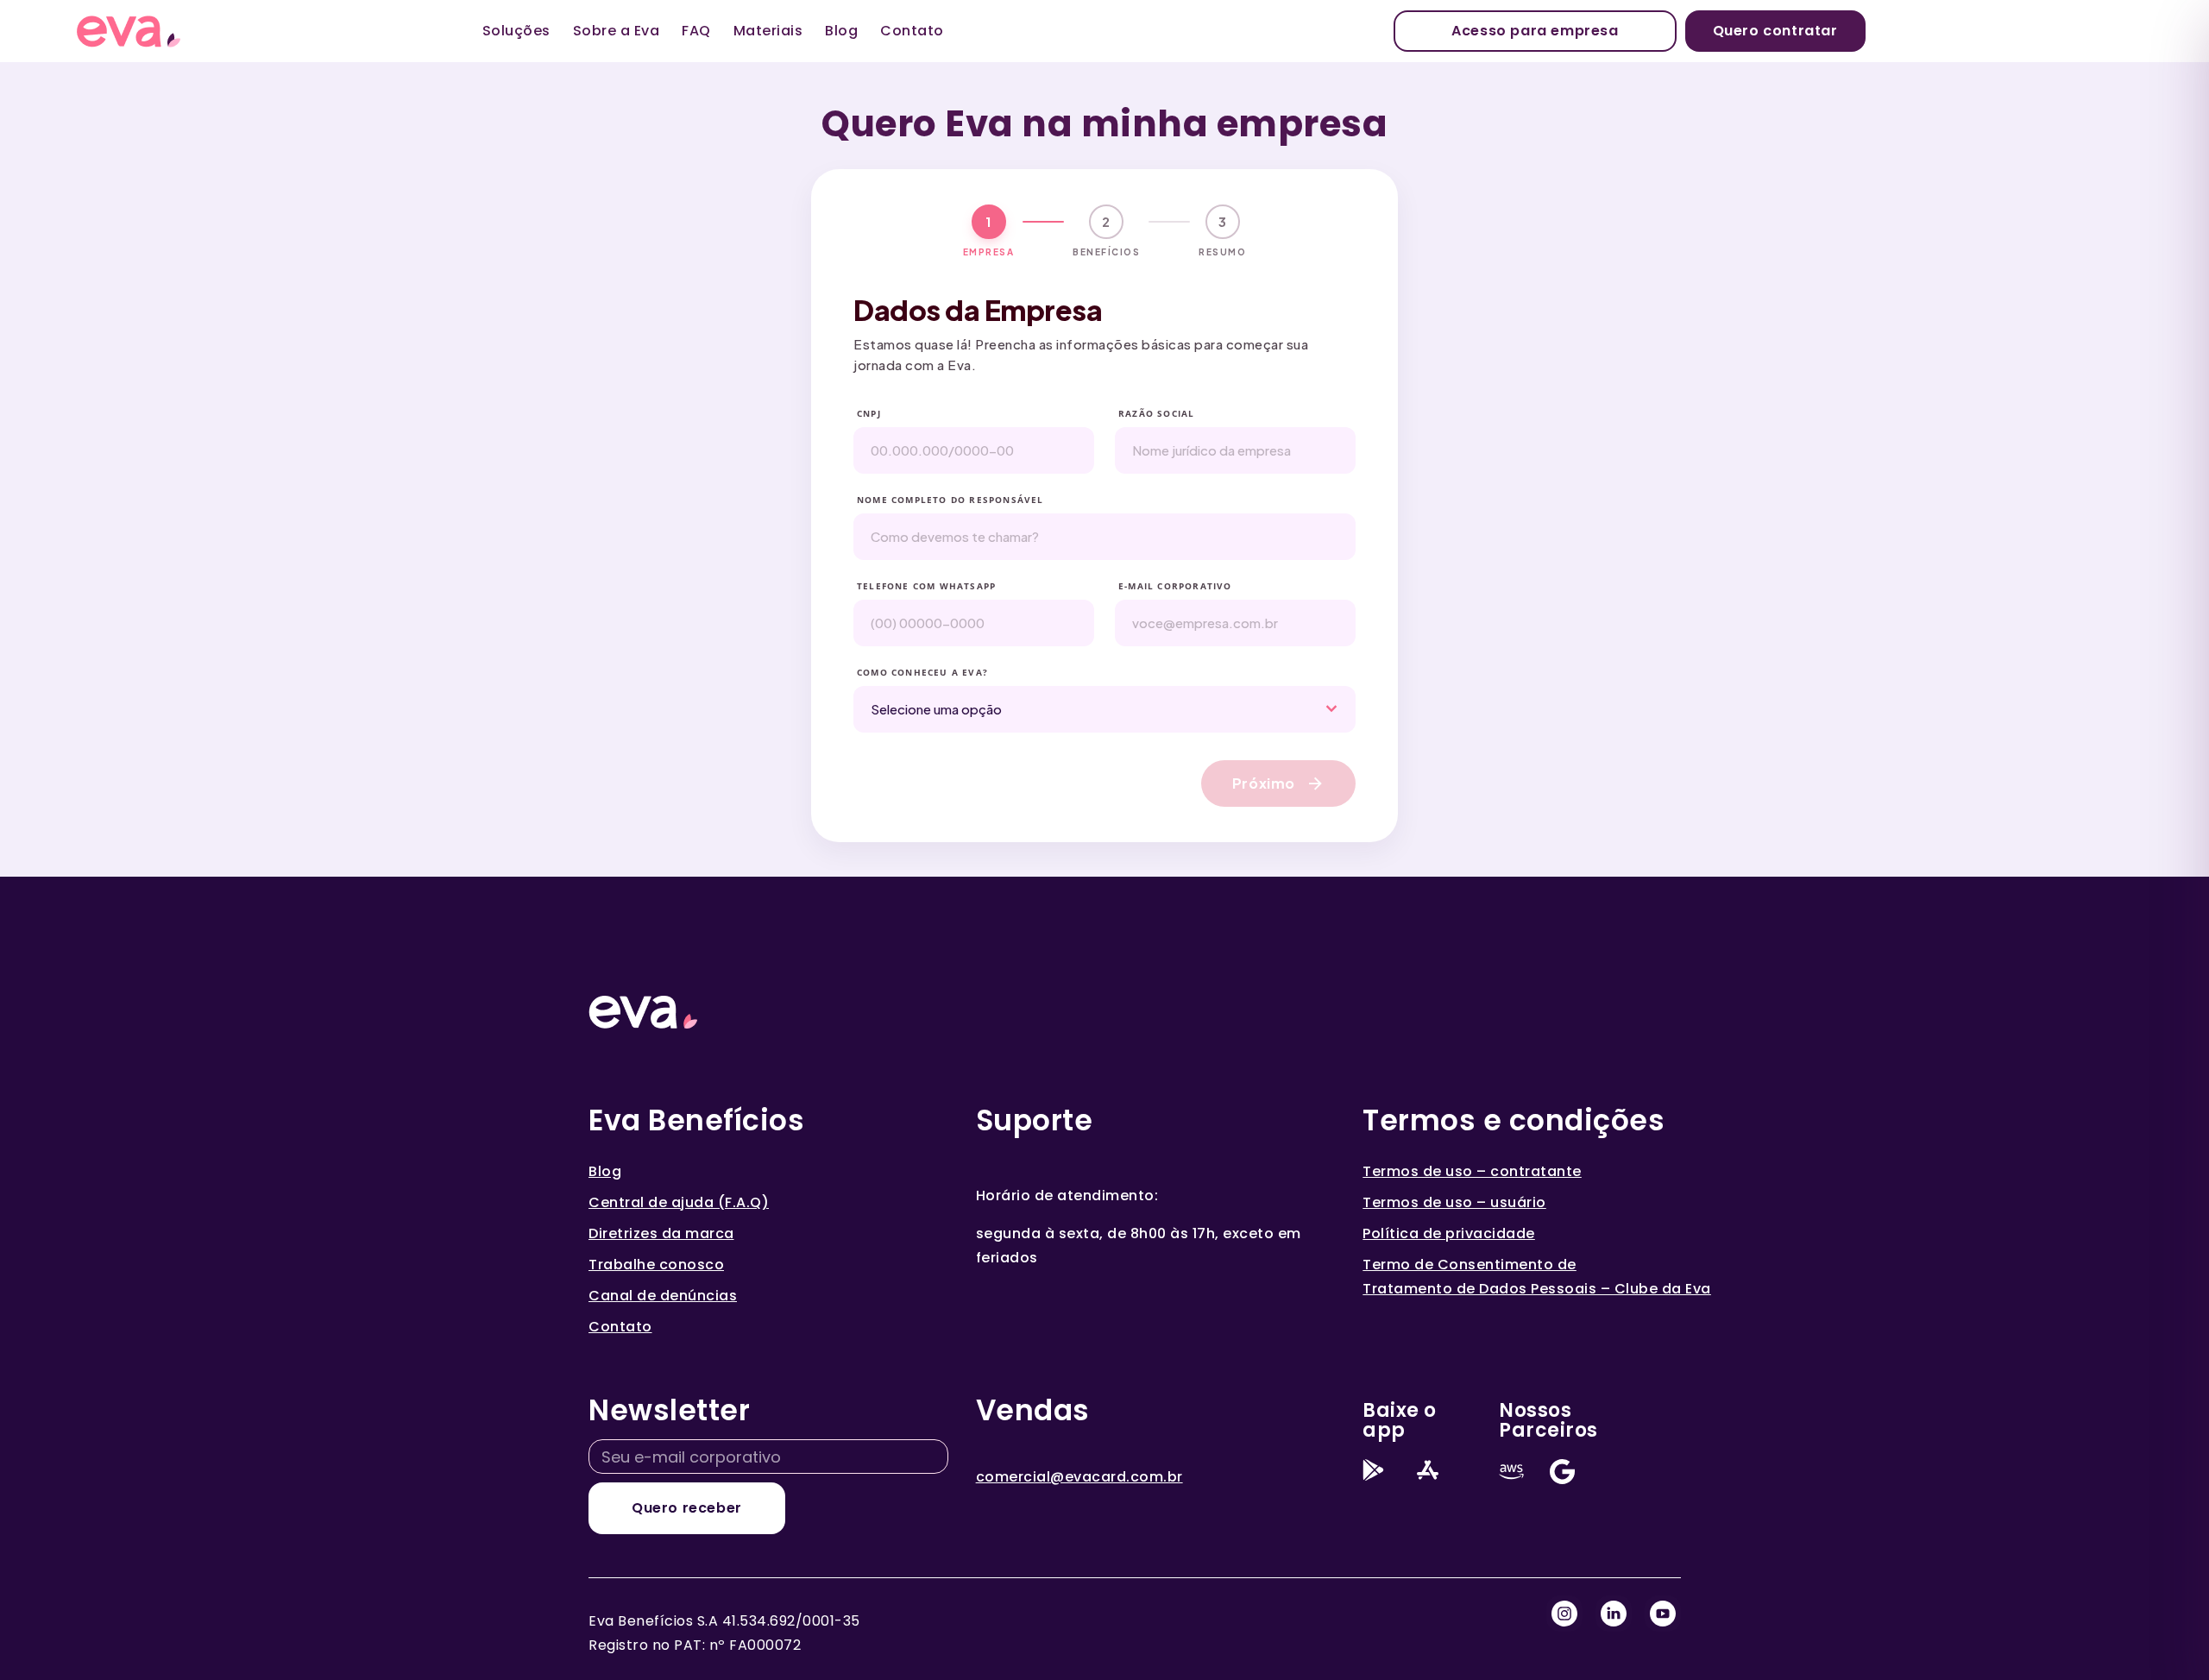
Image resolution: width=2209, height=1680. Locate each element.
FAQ (696, 31)
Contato (912, 31)
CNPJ (869, 413)
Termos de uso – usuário (1454, 1202)
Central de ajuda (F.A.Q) (679, 1202)
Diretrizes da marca (661, 1233)
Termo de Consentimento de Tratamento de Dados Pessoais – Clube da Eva (1537, 1277)
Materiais (768, 31)
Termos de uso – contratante (1472, 1171)
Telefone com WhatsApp (926, 586)
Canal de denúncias (663, 1296)
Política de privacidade (1449, 1233)
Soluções (516, 31)
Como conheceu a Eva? (922, 672)
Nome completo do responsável (950, 500)
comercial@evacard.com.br (1079, 1477)
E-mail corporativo (1175, 586)
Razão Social (1156, 413)
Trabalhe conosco (656, 1265)
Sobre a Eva (617, 31)
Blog (841, 31)
